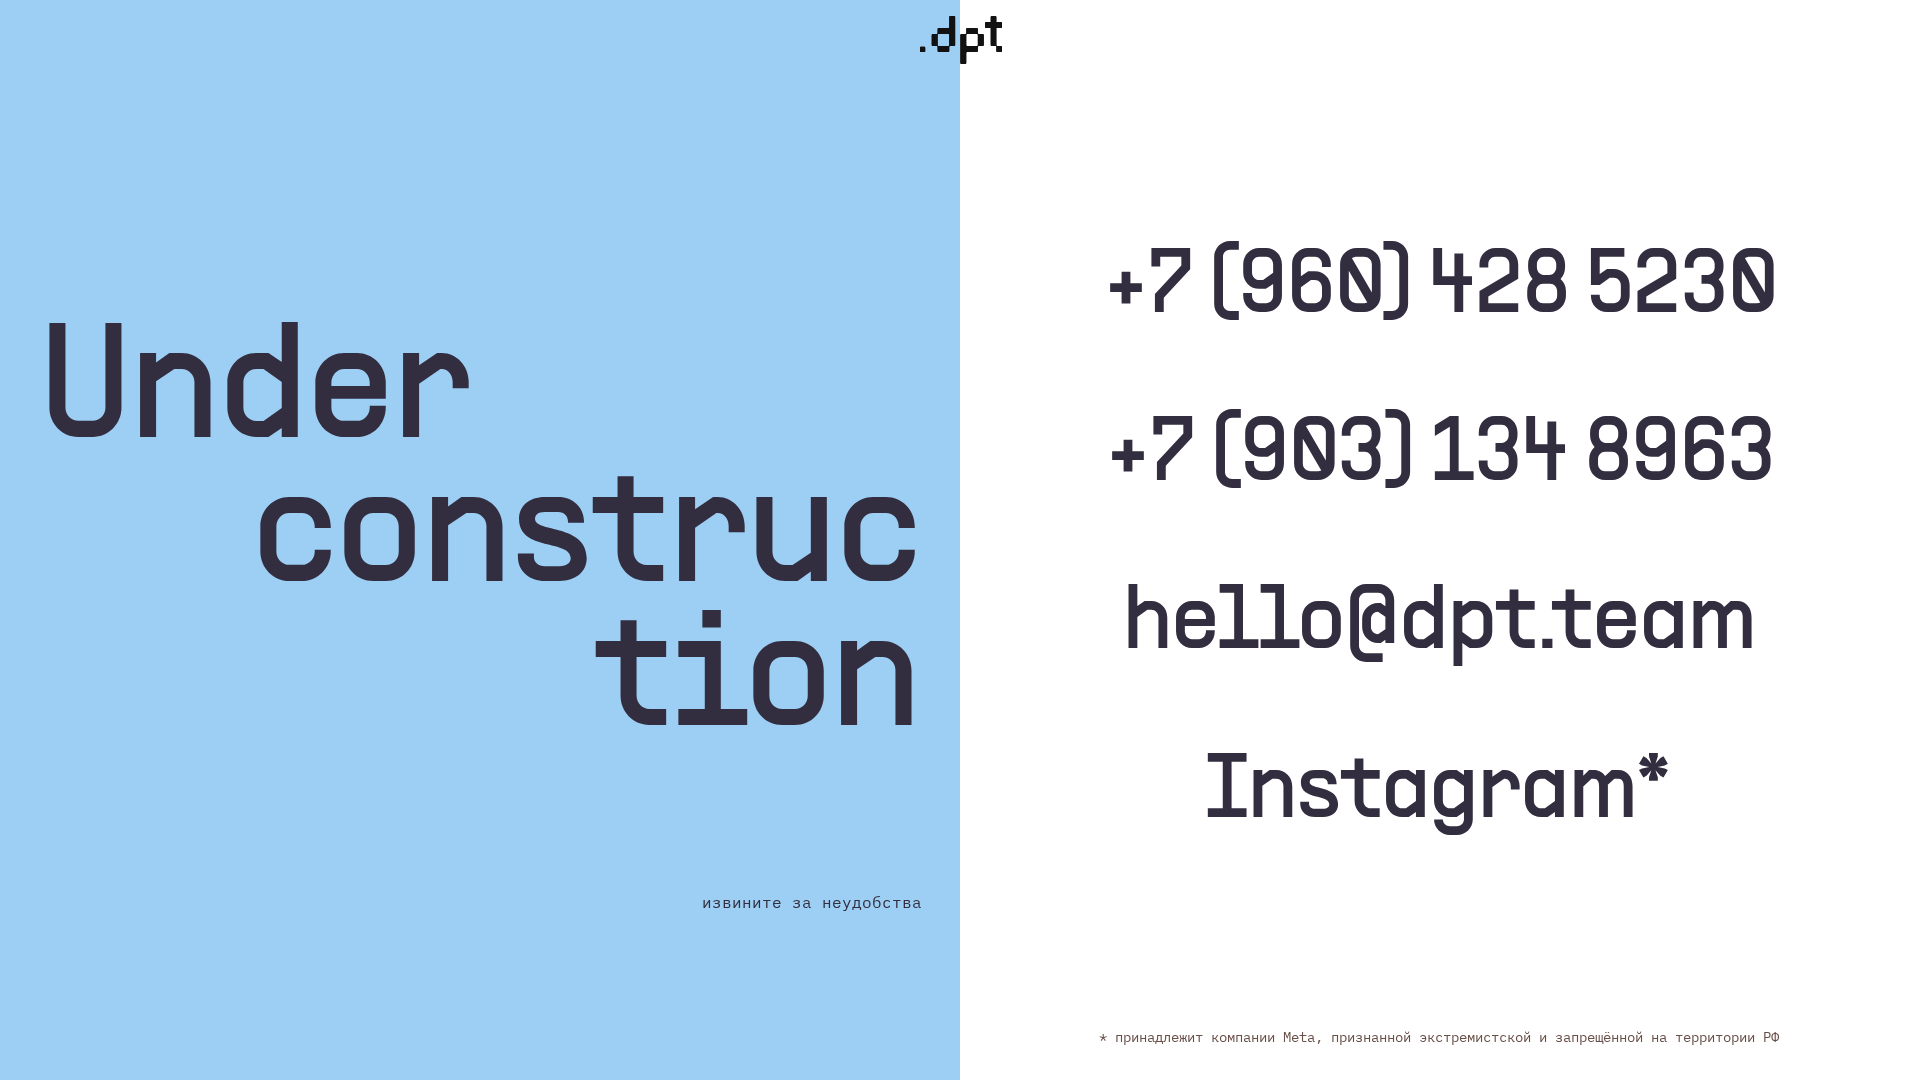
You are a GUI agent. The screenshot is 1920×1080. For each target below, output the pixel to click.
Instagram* (1438, 794)
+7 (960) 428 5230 (1440, 289)
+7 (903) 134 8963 (1440, 457)
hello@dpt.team (1440, 625)
